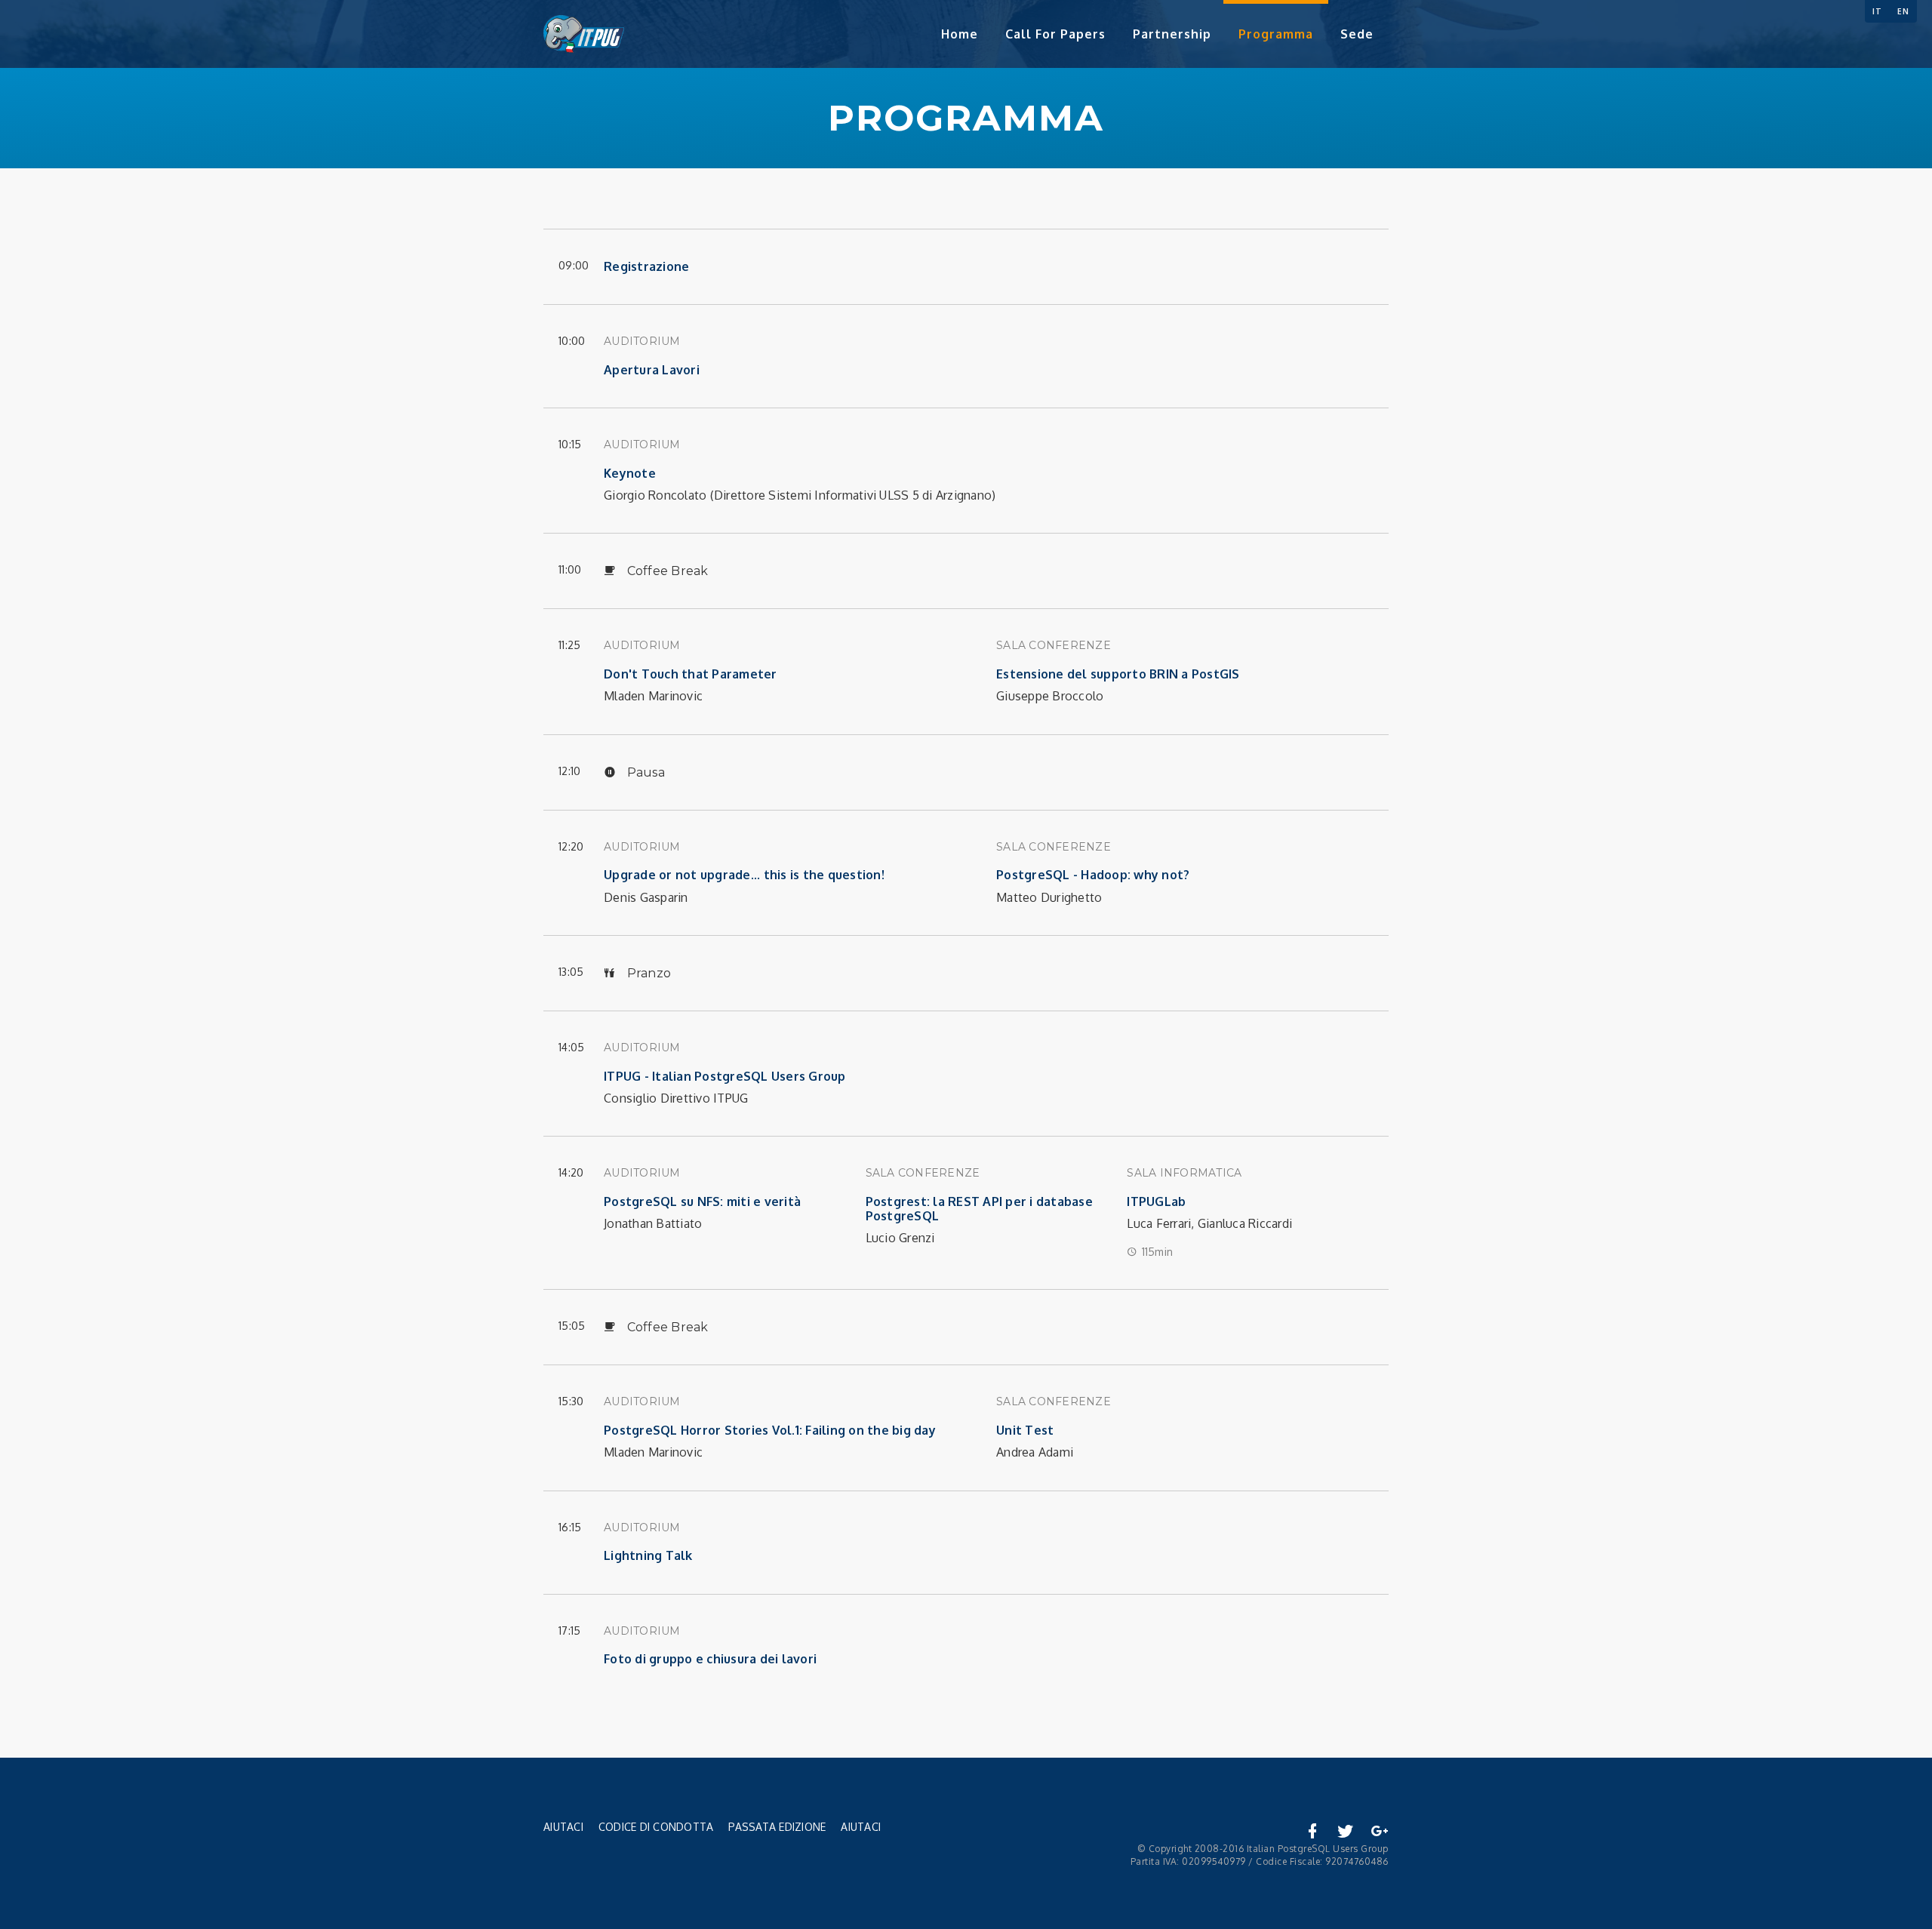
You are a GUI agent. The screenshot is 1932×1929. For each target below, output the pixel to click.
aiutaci (861, 1827)
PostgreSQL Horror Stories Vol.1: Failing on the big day (770, 1430)
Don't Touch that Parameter (691, 674)
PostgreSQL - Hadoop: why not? (1093, 875)
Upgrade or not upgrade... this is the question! (744, 875)
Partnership (1172, 34)
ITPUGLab (1156, 1201)
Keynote (630, 473)
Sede (1357, 34)
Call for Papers (1055, 34)
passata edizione (777, 1827)
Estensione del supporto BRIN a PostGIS (1118, 674)
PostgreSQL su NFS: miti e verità (702, 1201)
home (960, 34)
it (1877, 11)
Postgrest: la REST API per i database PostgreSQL (979, 1209)
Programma (1276, 34)
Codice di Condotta (656, 1827)
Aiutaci (563, 1827)
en (1903, 11)
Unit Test (1025, 1430)
